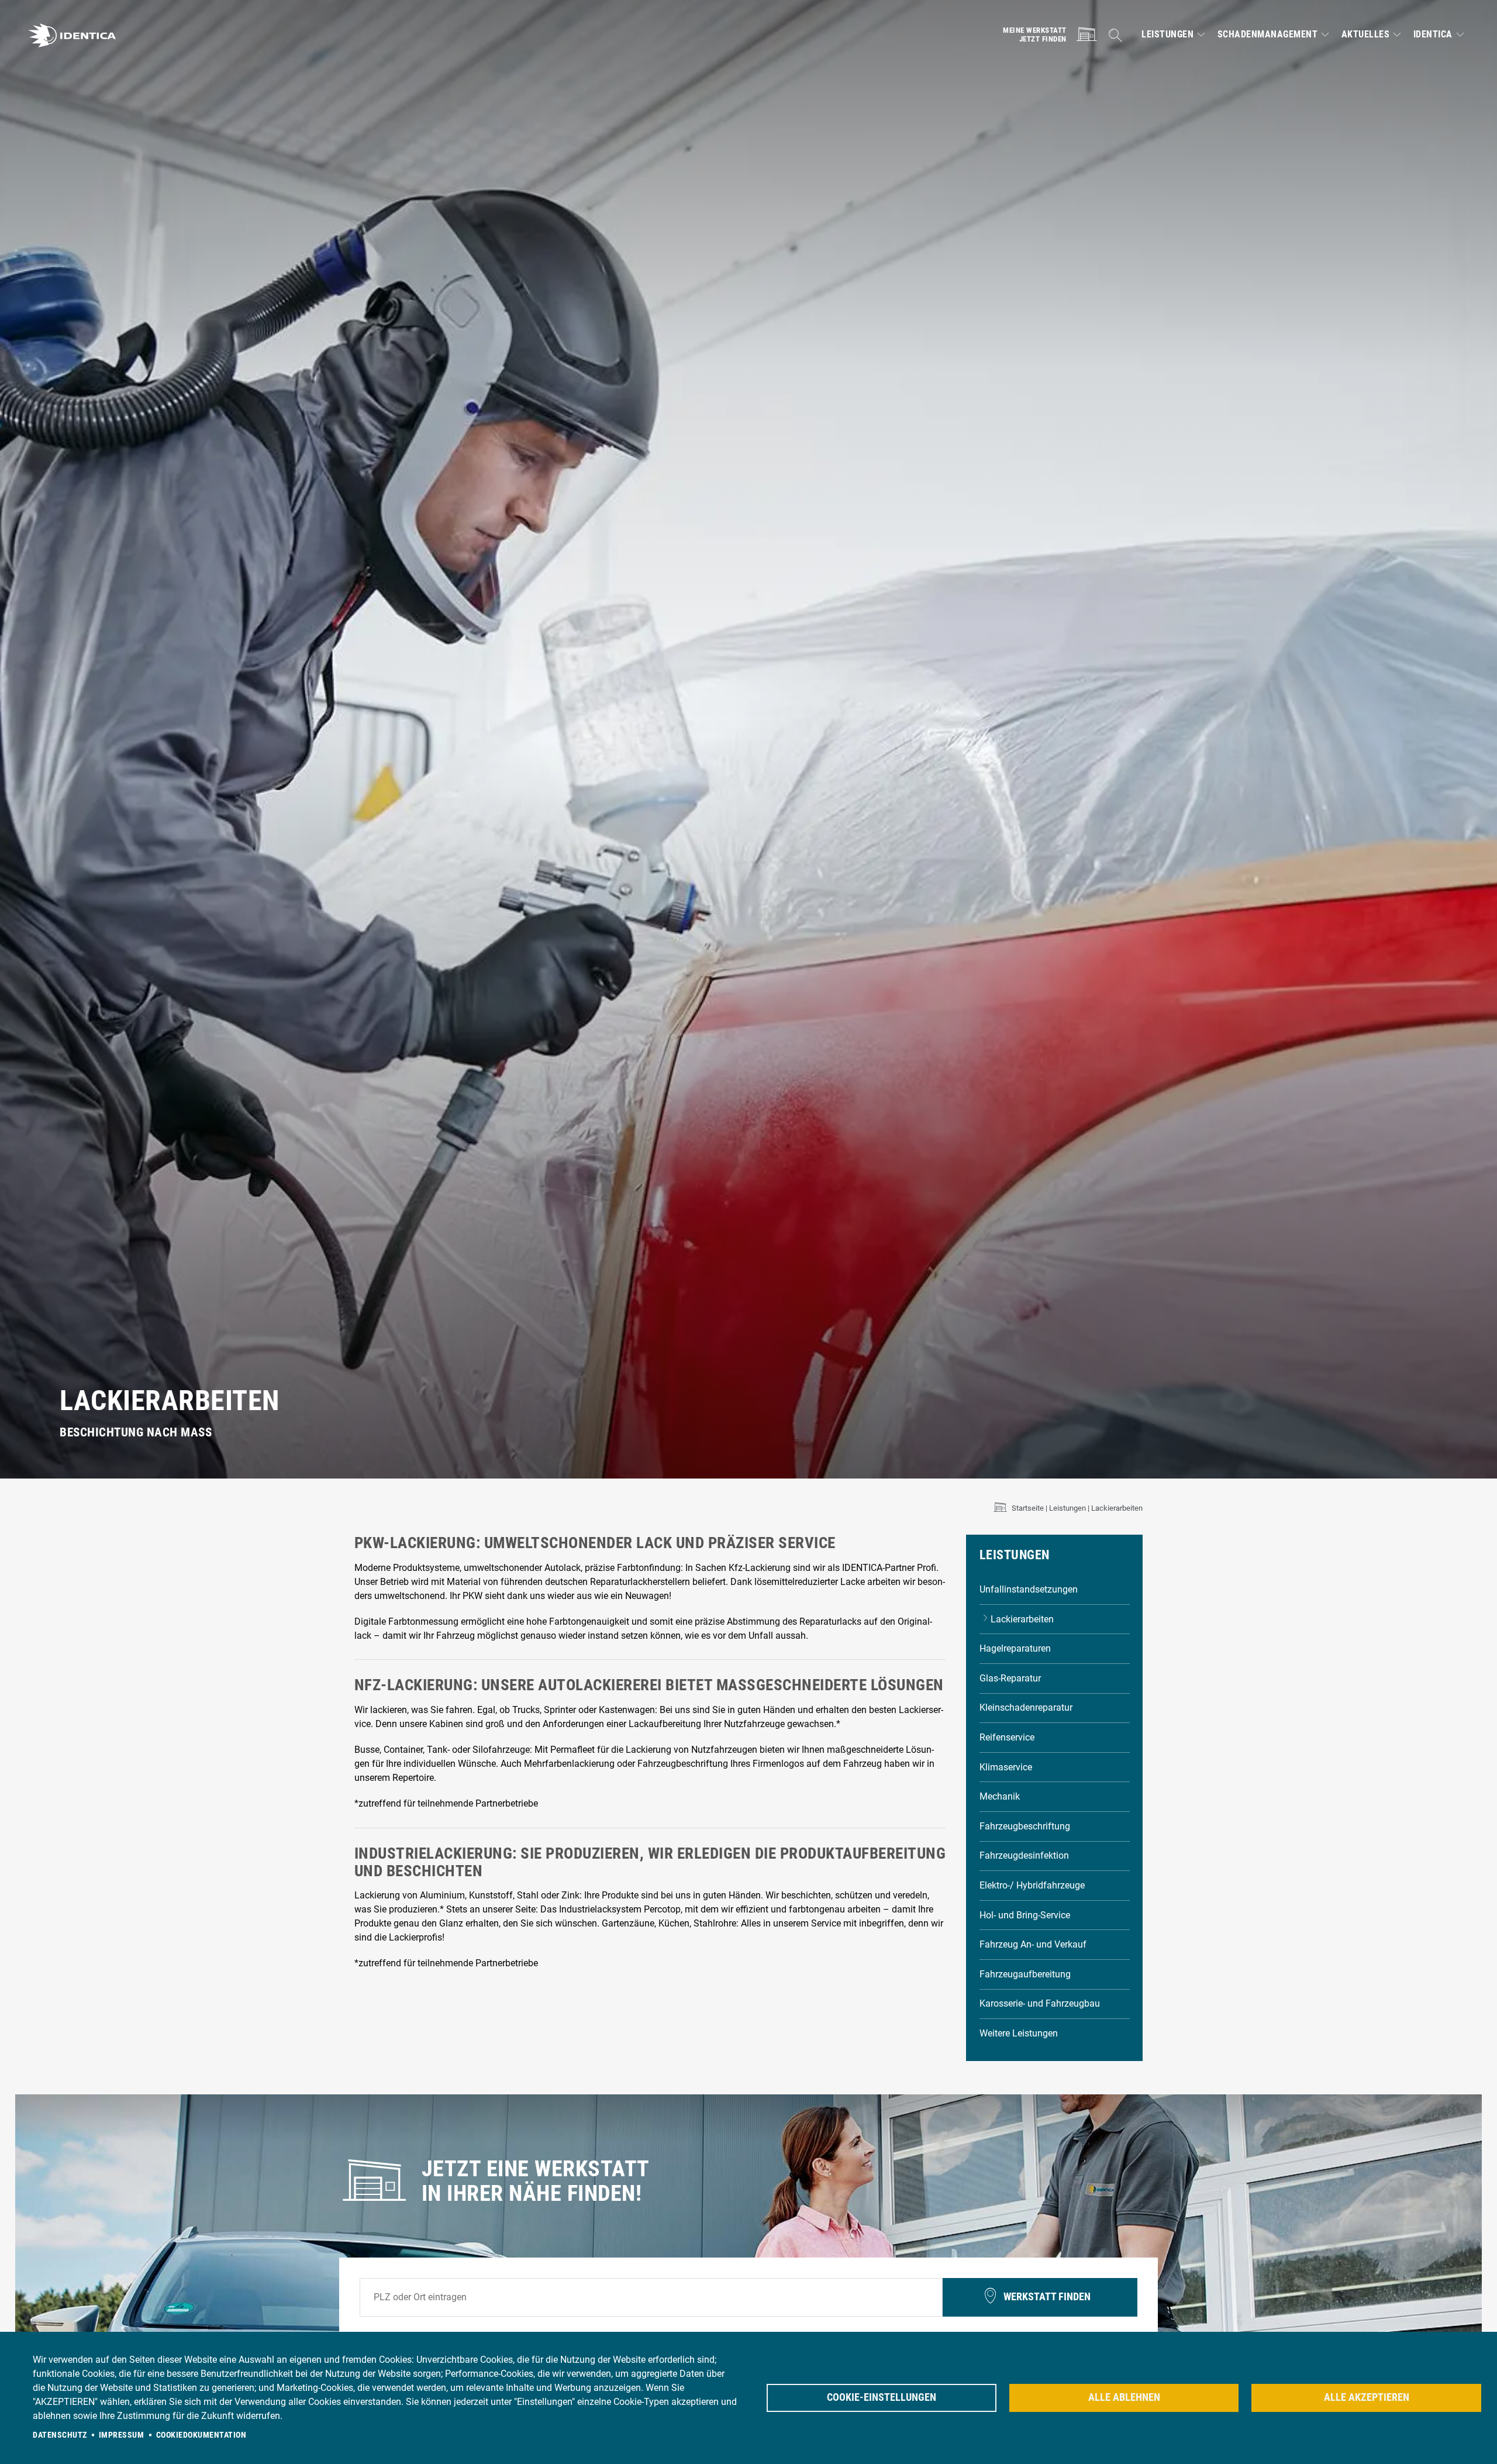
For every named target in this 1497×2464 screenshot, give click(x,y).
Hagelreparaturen (1015, 1648)
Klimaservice (1006, 1767)
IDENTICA (1433, 35)
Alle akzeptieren (1367, 2397)
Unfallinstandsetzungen (1029, 1589)
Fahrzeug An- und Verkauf (1033, 1944)
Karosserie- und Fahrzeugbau (1040, 2003)
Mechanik (1000, 1796)
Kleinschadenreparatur (1026, 1707)
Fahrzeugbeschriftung (1025, 1826)
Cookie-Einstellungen (882, 2397)
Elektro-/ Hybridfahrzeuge (1032, 1885)
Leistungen (1167, 35)
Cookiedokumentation (201, 2435)
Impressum (122, 2435)
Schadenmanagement (1268, 35)
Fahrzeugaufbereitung (1025, 1974)
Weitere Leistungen (1019, 2033)
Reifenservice (1007, 1737)
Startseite (1028, 1508)
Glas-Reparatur (1010, 1678)
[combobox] (651, 2297)
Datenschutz (60, 2435)
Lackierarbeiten (1022, 1619)
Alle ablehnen (1124, 2397)
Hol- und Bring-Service (1025, 1915)
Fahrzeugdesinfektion (1024, 1855)
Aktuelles (1366, 35)
